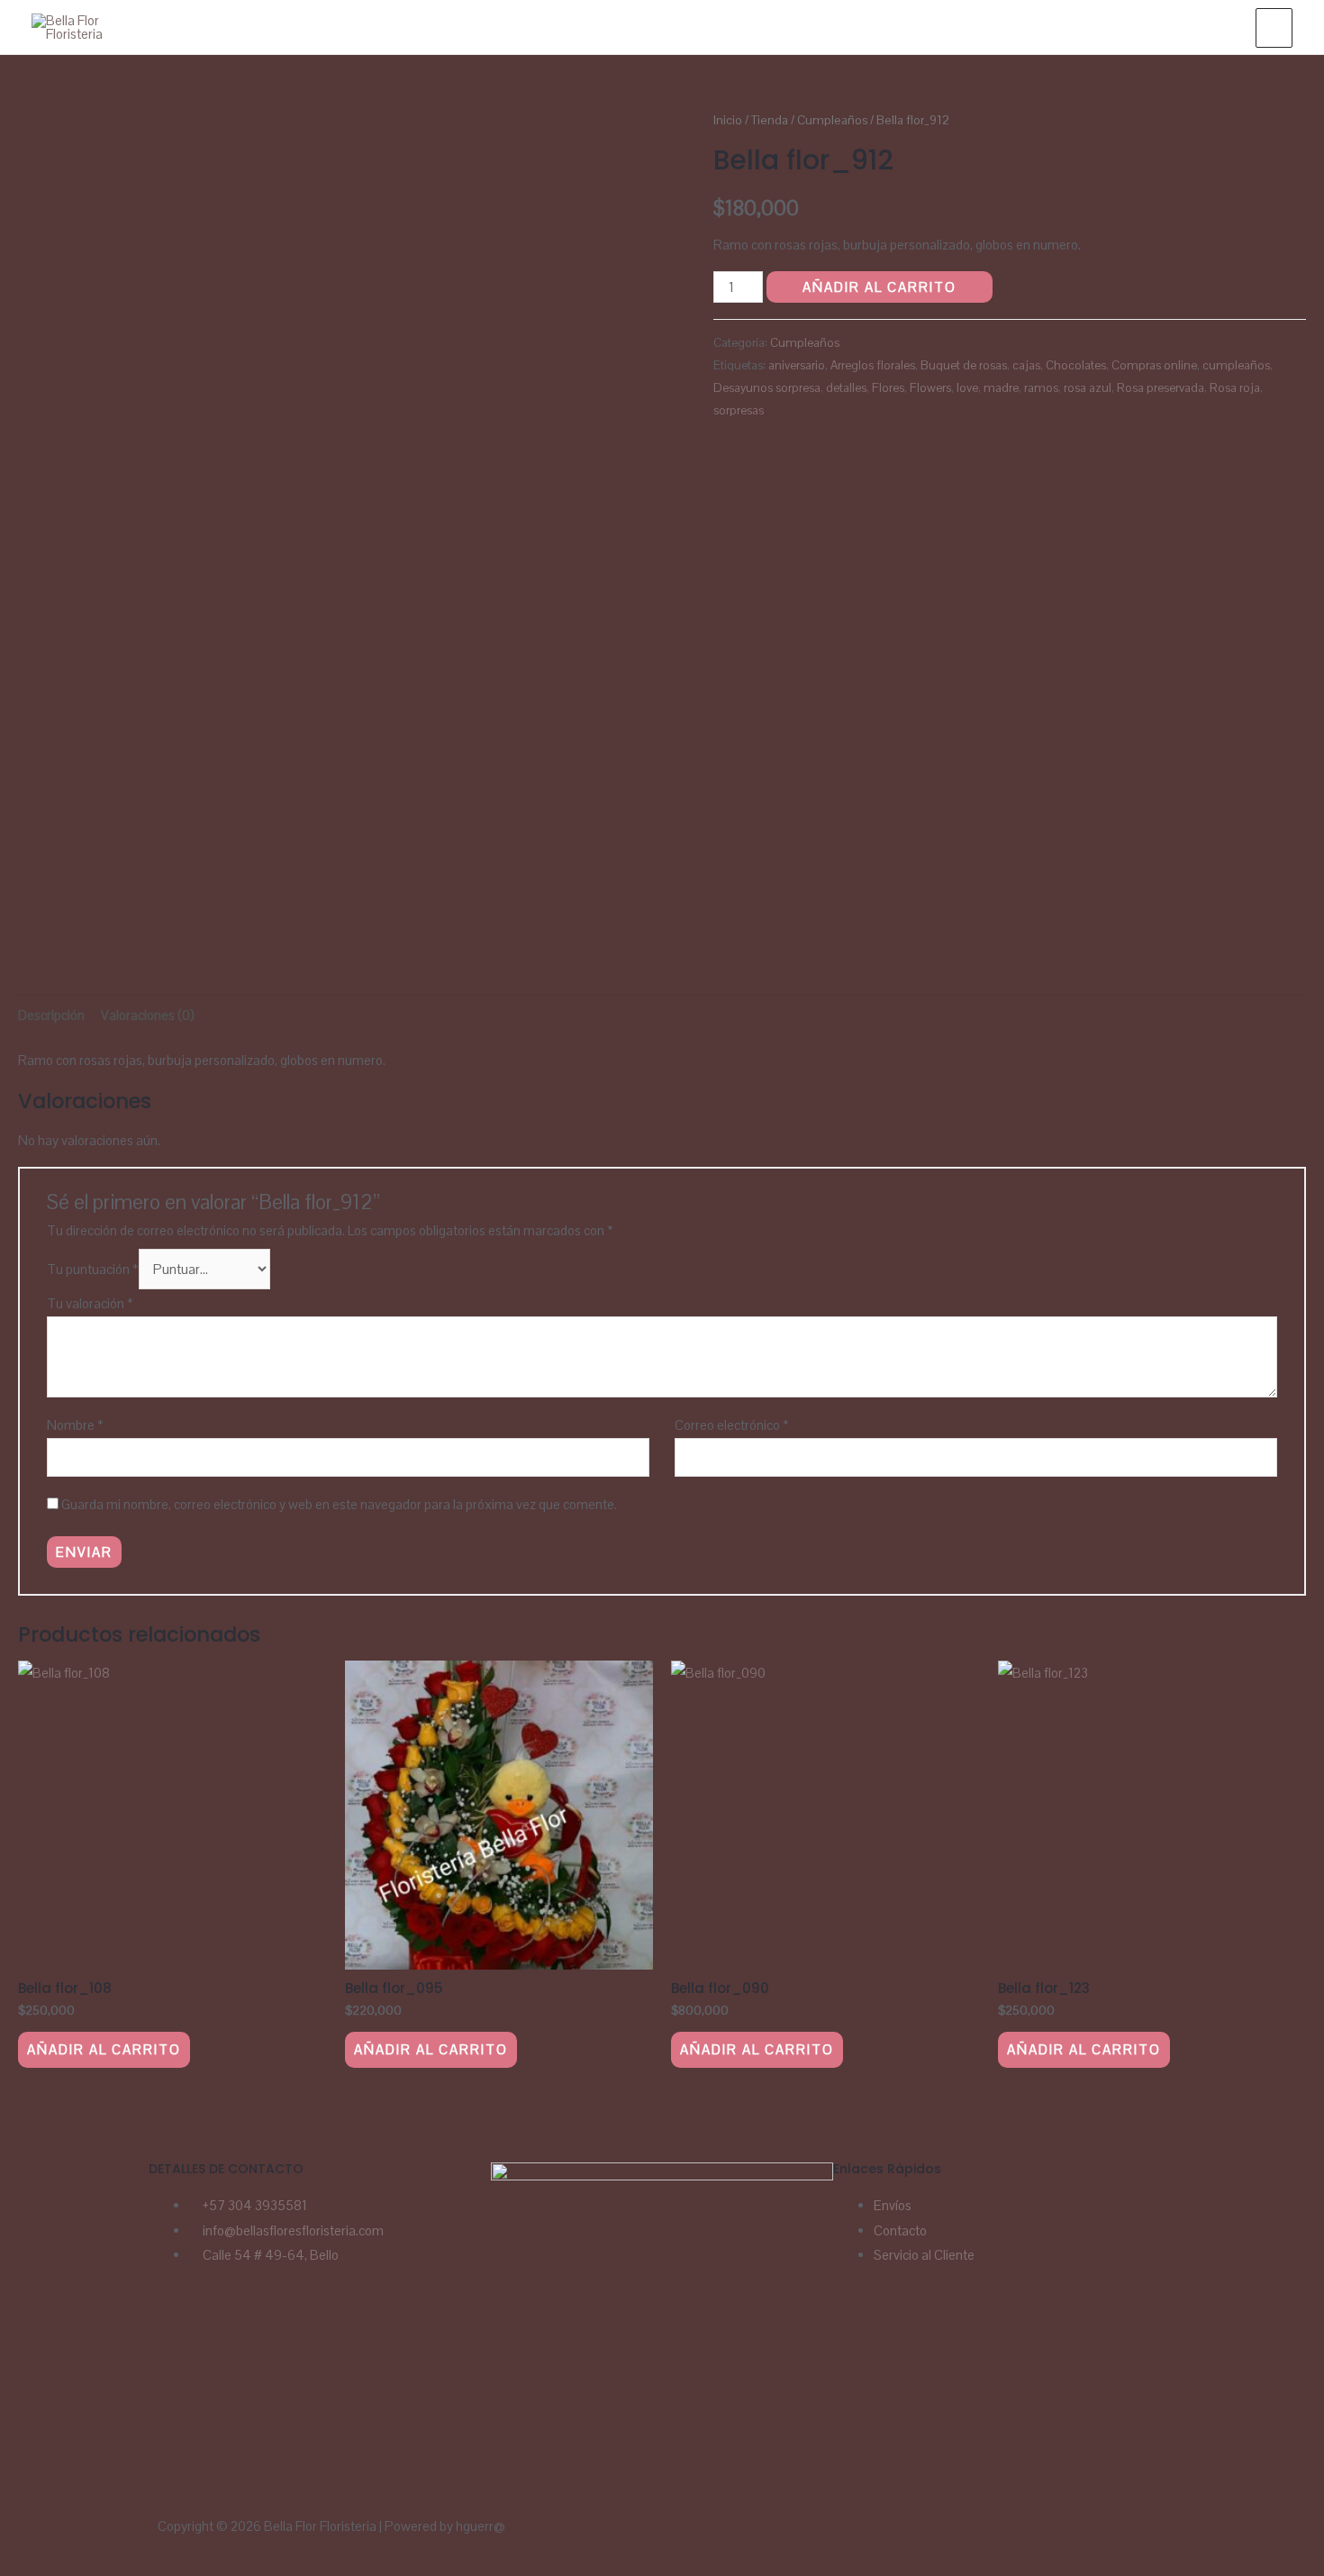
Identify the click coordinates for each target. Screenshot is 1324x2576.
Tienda (770, 120)
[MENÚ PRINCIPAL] (1274, 28)
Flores (888, 388)
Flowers (930, 388)
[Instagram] (219, 2329)
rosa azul (1088, 388)
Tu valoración (90, 1303)
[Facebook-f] (741, 2536)
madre (1001, 388)
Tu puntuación (93, 1269)
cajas (1026, 365)
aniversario (797, 365)
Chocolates (1076, 365)
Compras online (1154, 365)
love (967, 388)
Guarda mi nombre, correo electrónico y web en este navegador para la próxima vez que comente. (339, 1504)
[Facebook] (171, 2329)
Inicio (728, 120)
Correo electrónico (732, 1425)
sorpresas (739, 410)
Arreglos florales (873, 365)
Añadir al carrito (880, 287)
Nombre (75, 1425)
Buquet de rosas (964, 365)
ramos (1041, 388)
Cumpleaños (832, 120)
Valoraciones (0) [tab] (148, 1015)
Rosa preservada (1161, 388)
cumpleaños (1236, 365)
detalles (846, 388)
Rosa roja (1235, 388)
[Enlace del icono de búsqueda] (1221, 27)
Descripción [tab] (51, 1015)
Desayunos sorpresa (767, 388)
